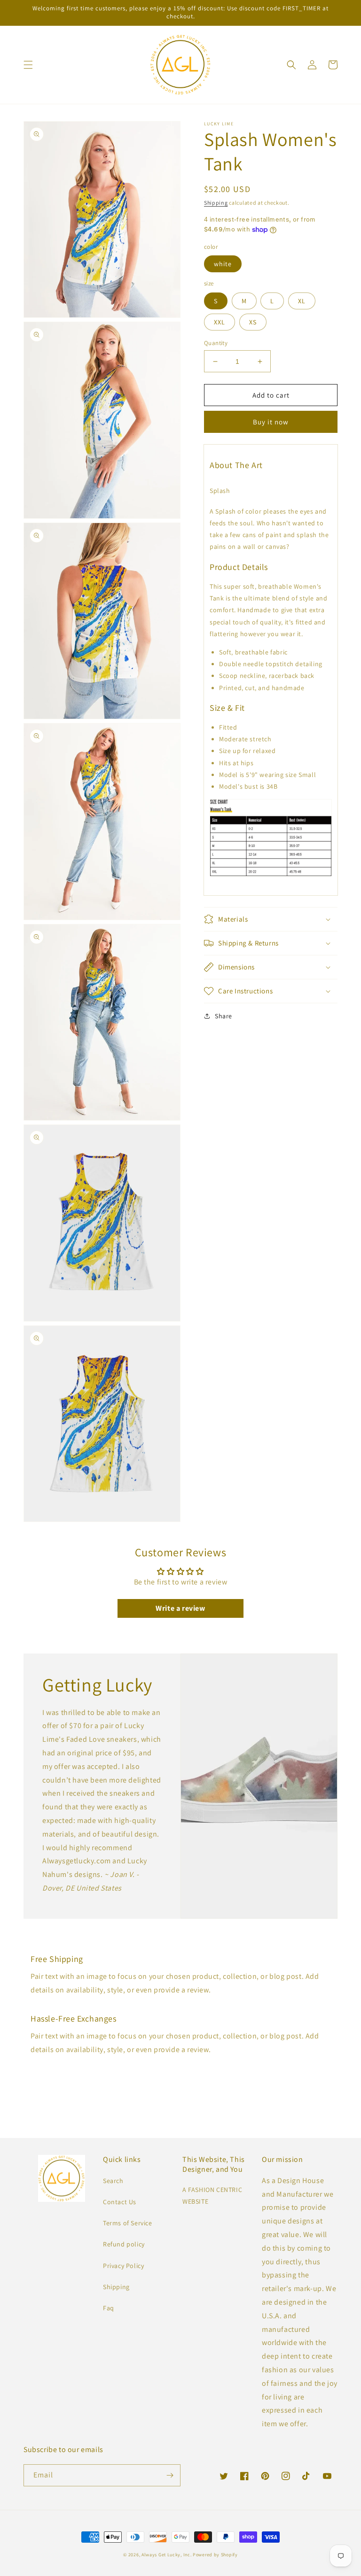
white (223, 264)
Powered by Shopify (215, 2555)
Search (113, 2181)
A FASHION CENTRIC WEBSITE (212, 2195)
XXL (220, 322)
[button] (28, 65)
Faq (109, 2308)
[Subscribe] (170, 2475)
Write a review (180, 1608)
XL (302, 301)
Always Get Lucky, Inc (166, 2555)
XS (253, 322)
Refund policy (124, 2244)
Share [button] (224, 1016)
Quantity (216, 343)
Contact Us (120, 2202)
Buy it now (271, 422)
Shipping (216, 203)
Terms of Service (128, 2223)
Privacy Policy (123, 2266)
